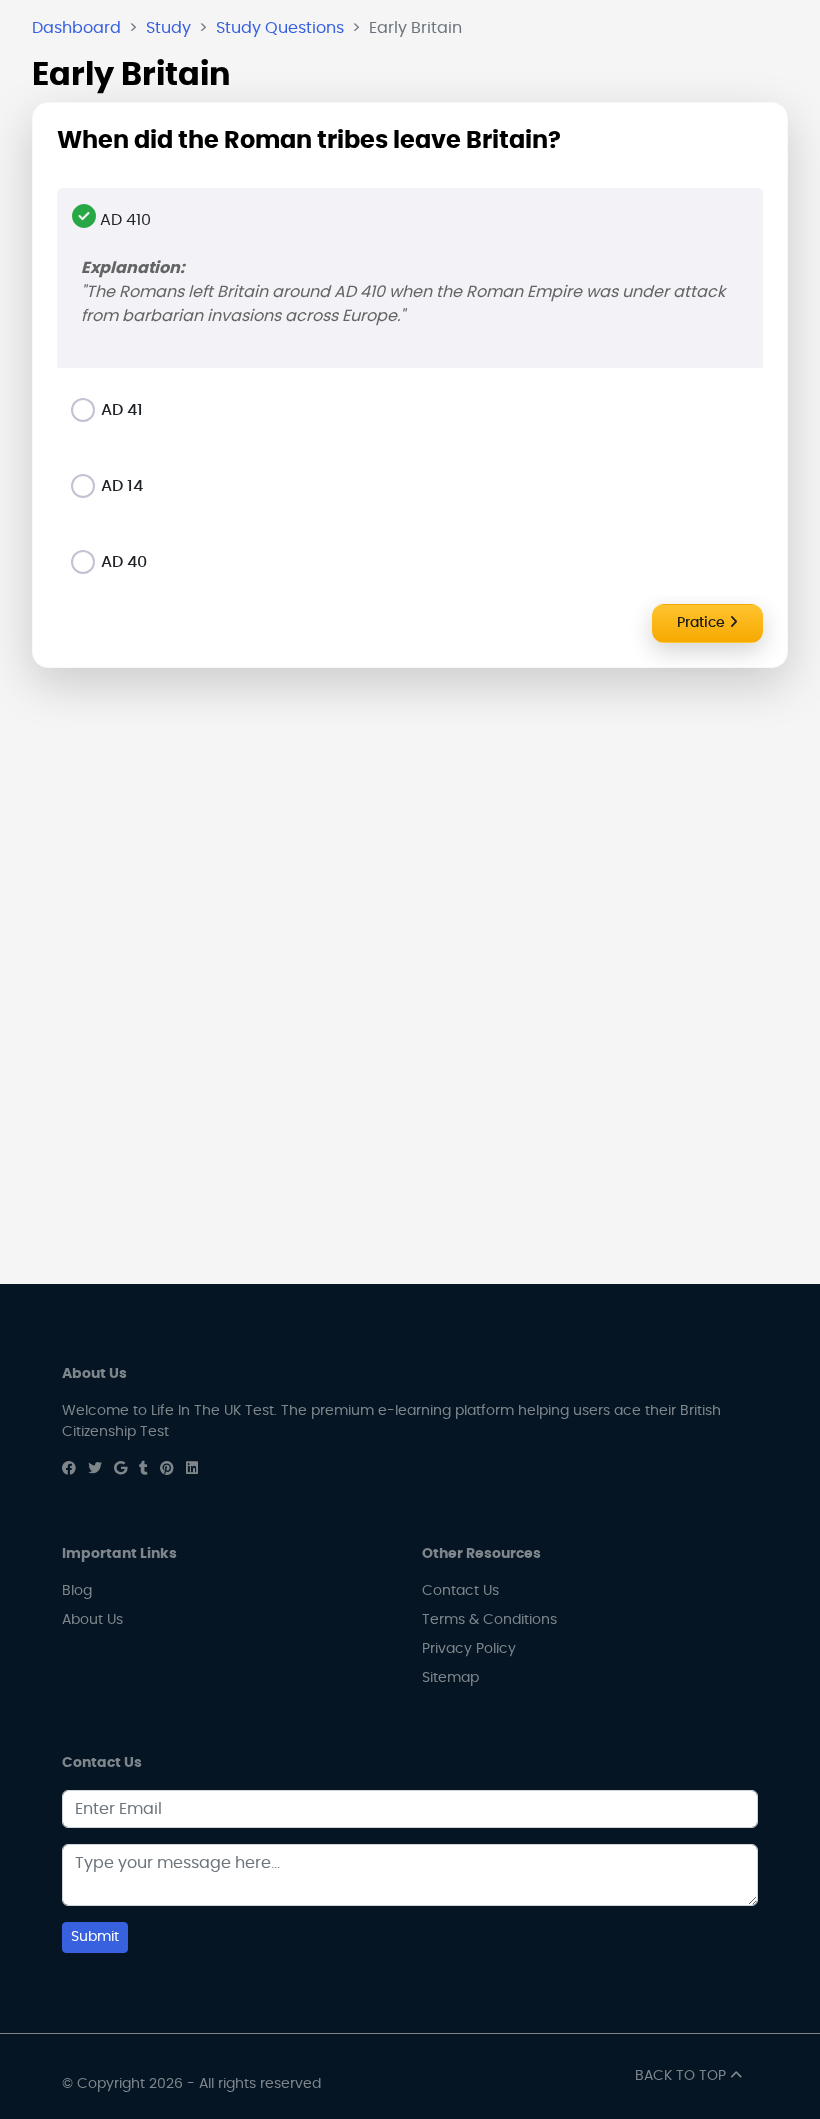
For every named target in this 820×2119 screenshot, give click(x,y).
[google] (120, 1469)
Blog (77, 1591)
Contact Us (460, 1591)
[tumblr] (143, 1469)
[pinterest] (167, 1469)
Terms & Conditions (489, 1620)
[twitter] (95, 1469)
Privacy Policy (469, 1649)
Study (168, 28)
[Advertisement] (410, 824)
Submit (95, 1937)
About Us (92, 1620)
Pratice (703, 623)
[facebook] (69, 1469)
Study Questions (280, 28)
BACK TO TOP (682, 2076)
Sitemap (450, 1678)
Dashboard (76, 28)
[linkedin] (192, 1469)
